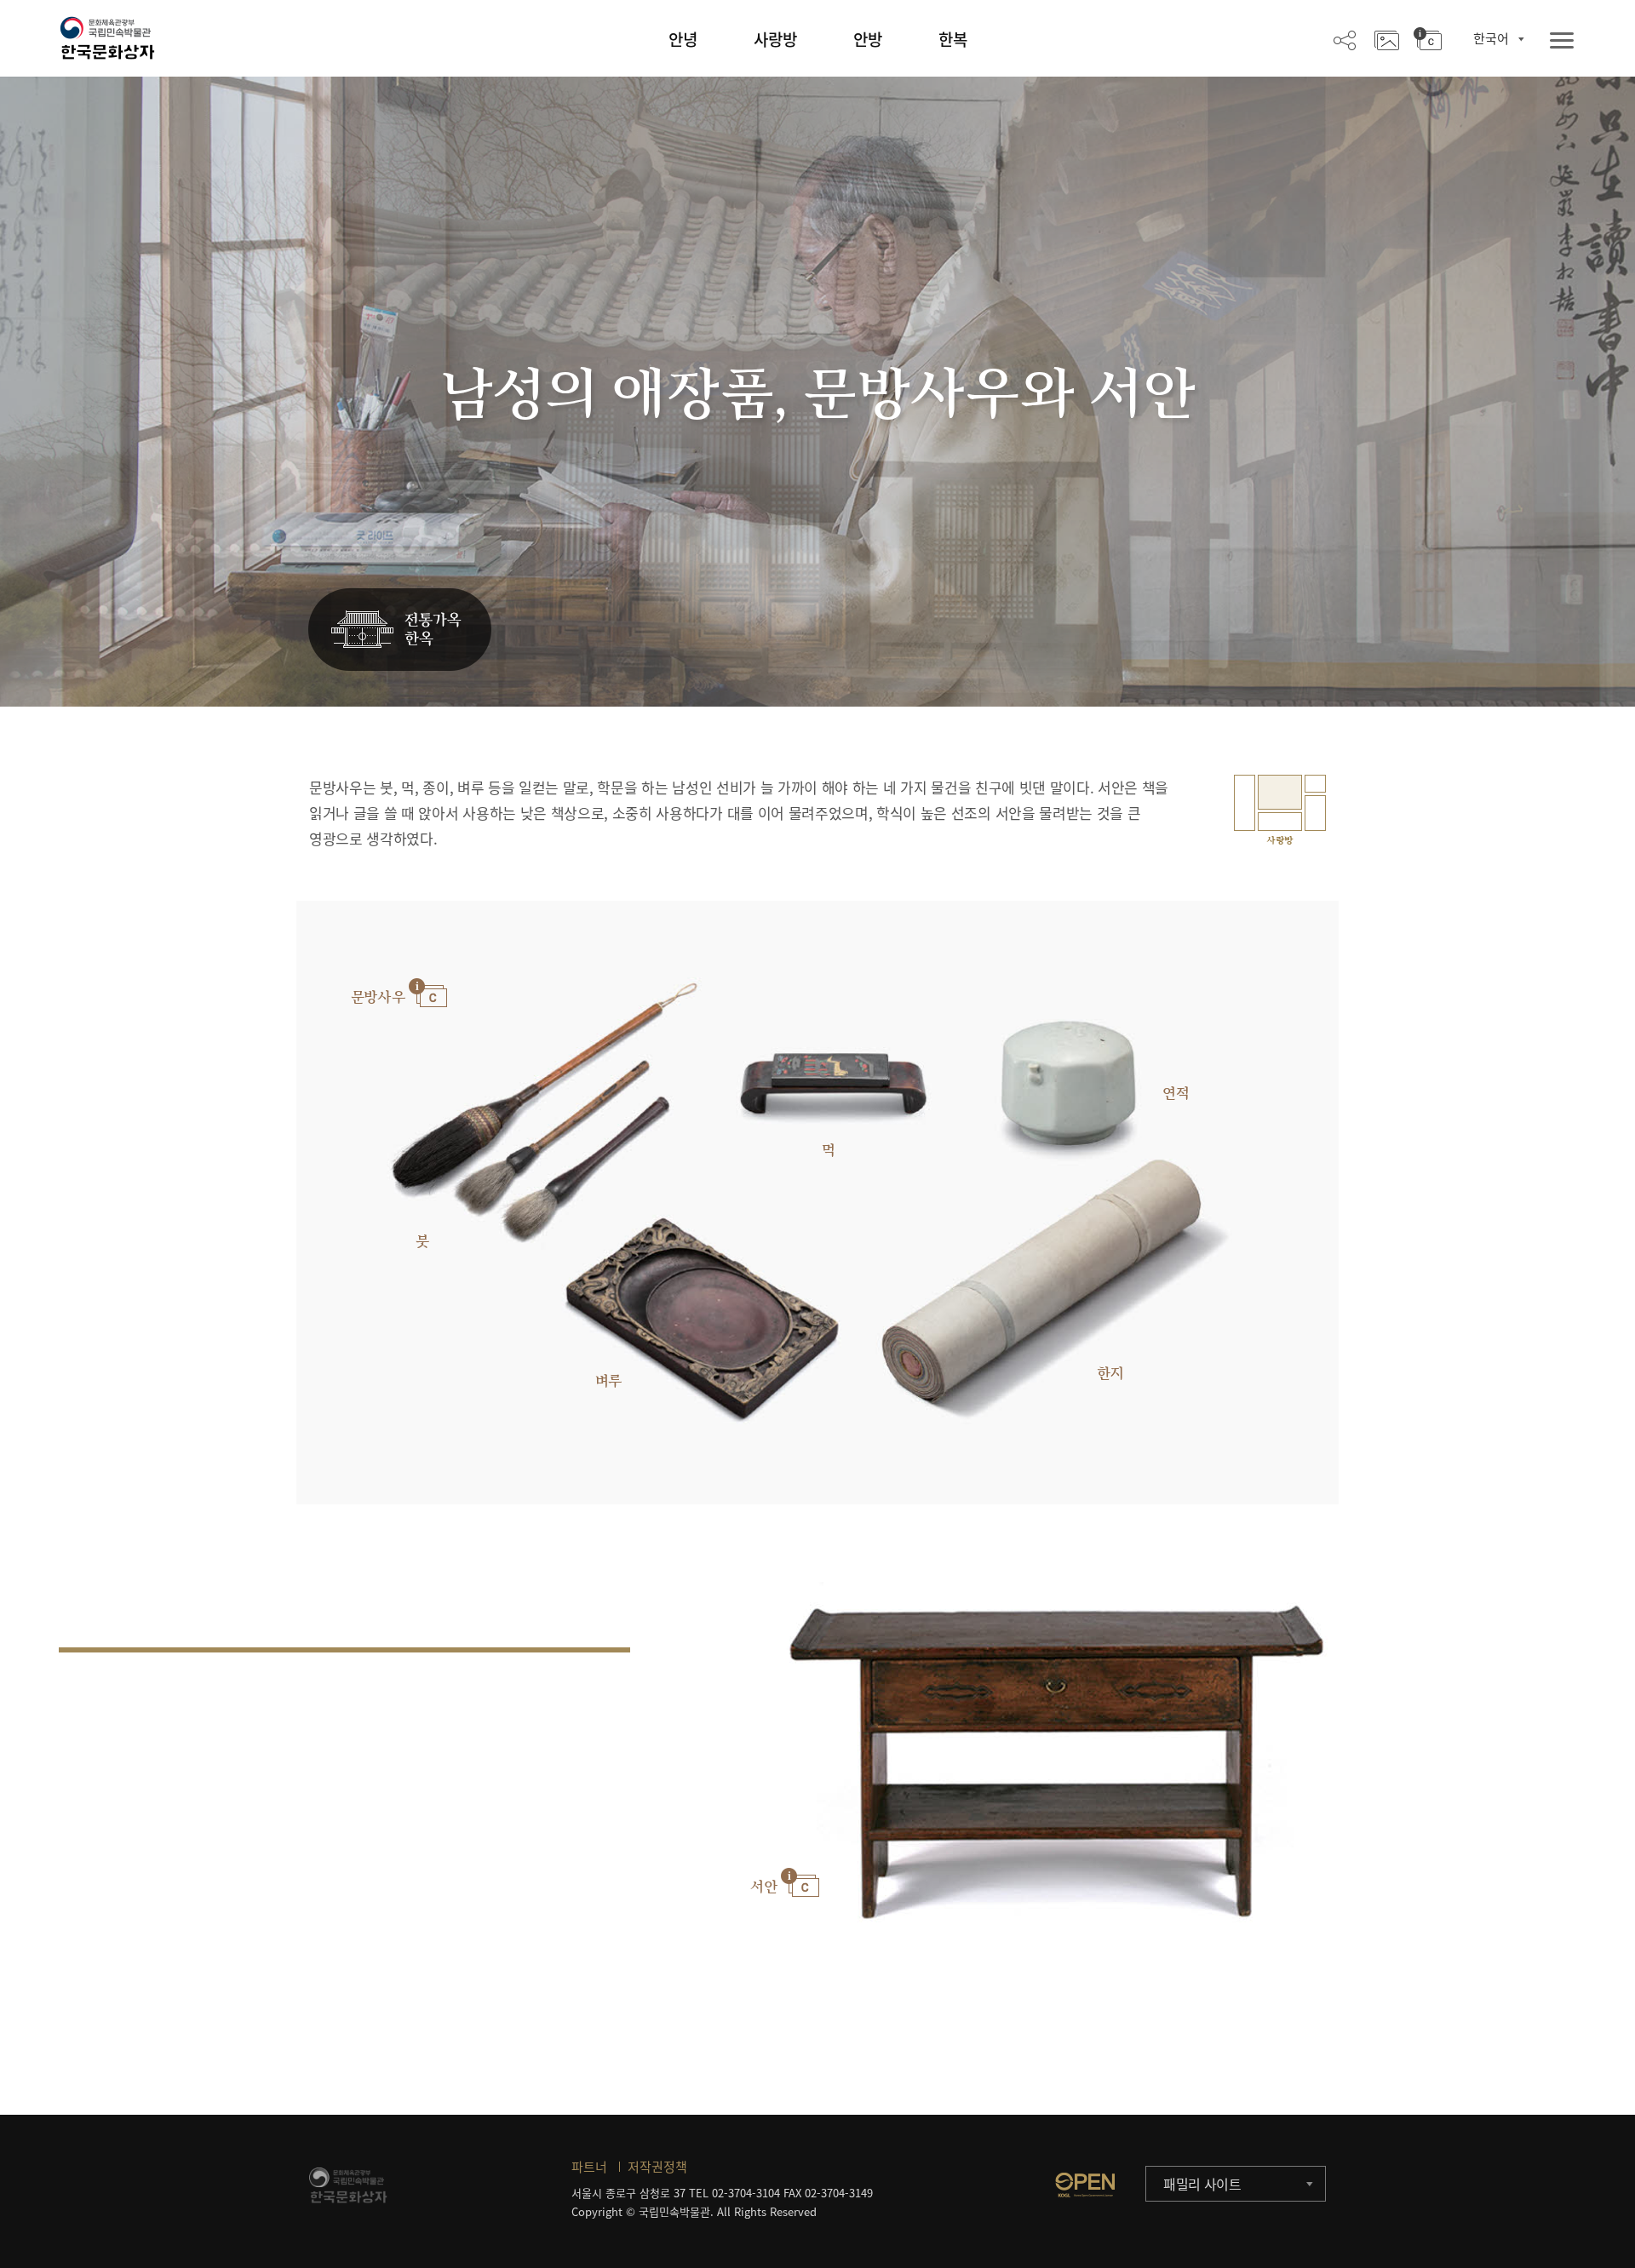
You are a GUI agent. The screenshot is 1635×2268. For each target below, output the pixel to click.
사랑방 (775, 39)
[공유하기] (1345, 39)
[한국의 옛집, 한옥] (400, 630)
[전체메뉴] (1562, 41)
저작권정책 (657, 2167)
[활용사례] (1387, 39)
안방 (868, 39)
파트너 (589, 2167)
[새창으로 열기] (1085, 2185)
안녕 (683, 39)
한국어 (1491, 38)
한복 (953, 39)
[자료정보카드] (1428, 39)
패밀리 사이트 (1202, 2184)
